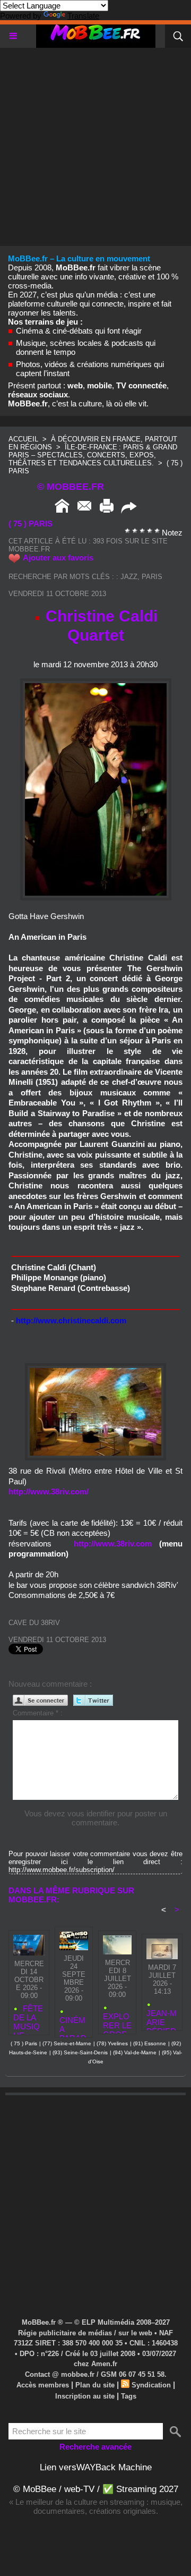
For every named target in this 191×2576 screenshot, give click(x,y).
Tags (129, 2396)
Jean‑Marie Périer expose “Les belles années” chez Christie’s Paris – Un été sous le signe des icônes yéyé (162, 2017)
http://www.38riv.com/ (49, 1491)
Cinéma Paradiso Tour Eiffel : (73, 2024)
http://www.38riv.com (113, 1544)
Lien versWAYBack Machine (96, 2467)
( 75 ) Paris (24, 2043)
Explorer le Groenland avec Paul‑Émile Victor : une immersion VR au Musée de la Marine (117, 2021)
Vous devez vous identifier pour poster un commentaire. (96, 1818)
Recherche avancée (95, 2447)
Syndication (151, 2385)
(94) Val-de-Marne (135, 2052)
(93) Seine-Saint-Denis (80, 2052)
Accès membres (43, 2385)
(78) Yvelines (112, 2043)
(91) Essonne (150, 2043)
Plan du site (95, 2385)
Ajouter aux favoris (58, 558)
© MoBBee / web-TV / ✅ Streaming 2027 (96, 2489)
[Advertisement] (95, 143)
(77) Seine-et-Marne (67, 2043)
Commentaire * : (38, 1713)
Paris (152, 577)
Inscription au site (85, 2396)
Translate (83, 16)
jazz (129, 577)
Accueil (23, 439)
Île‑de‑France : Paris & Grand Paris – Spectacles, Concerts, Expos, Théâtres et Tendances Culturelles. (93, 455)
